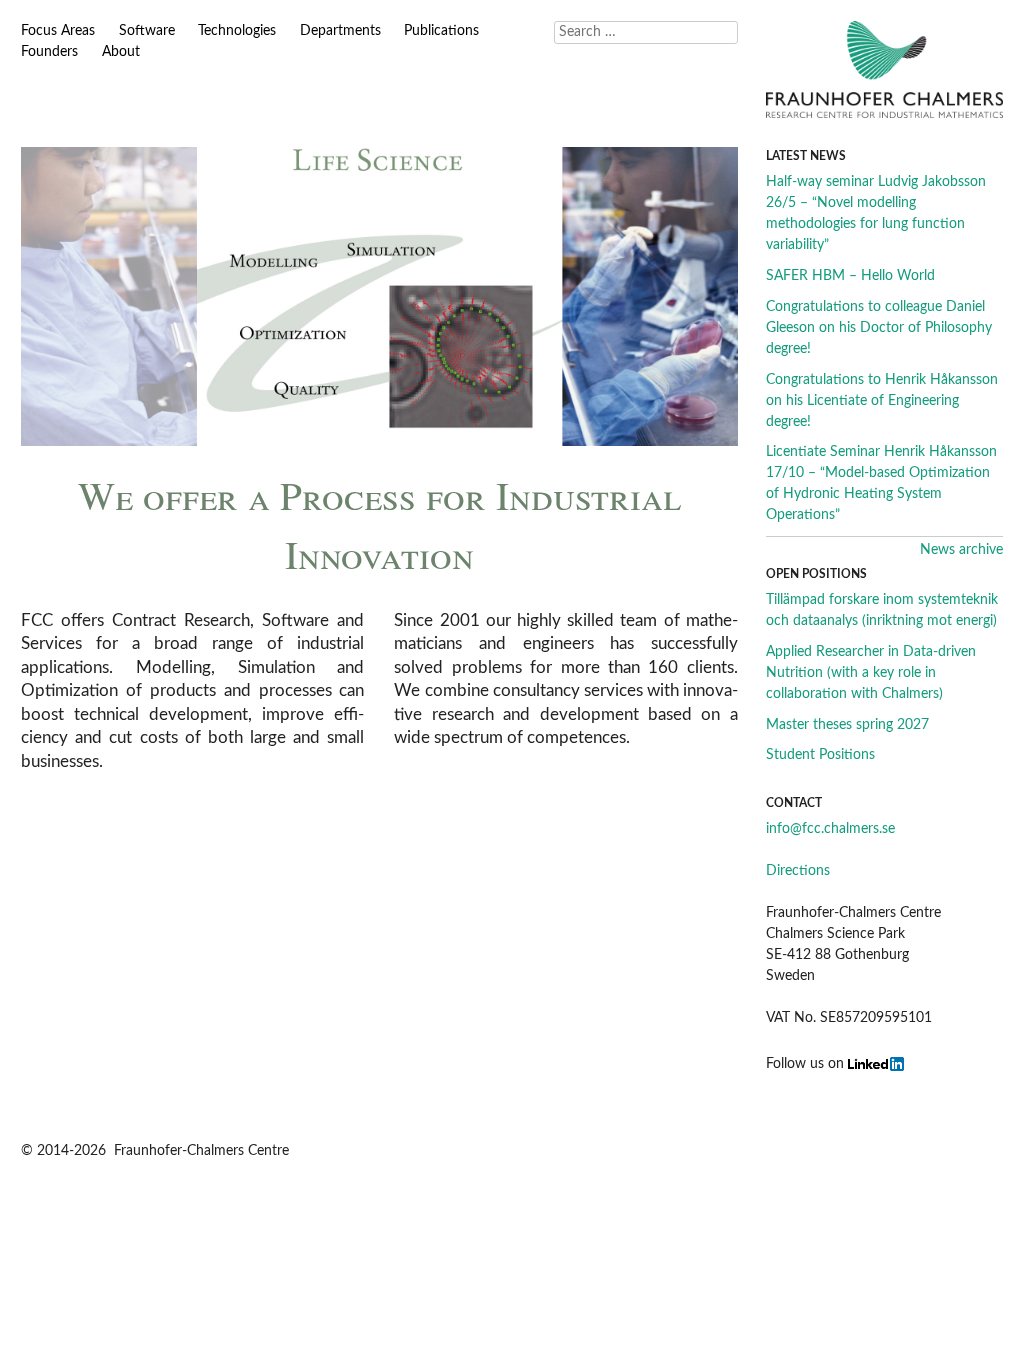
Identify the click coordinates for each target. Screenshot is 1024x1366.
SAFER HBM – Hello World (850, 276)
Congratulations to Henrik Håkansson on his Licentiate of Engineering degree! (882, 401)
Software (147, 31)
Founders (49, 52)
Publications (441, 31)
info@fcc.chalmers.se (830, 829)
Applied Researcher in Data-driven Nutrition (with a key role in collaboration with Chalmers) (871, 673)
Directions (798, 871)
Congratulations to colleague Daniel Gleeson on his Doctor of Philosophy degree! (879, 328)
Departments (340, 31)
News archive (961, 550)
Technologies (237, 31)
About (121, 52)
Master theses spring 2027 (847, 725)
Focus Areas (58, 31)
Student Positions (820, 755)
